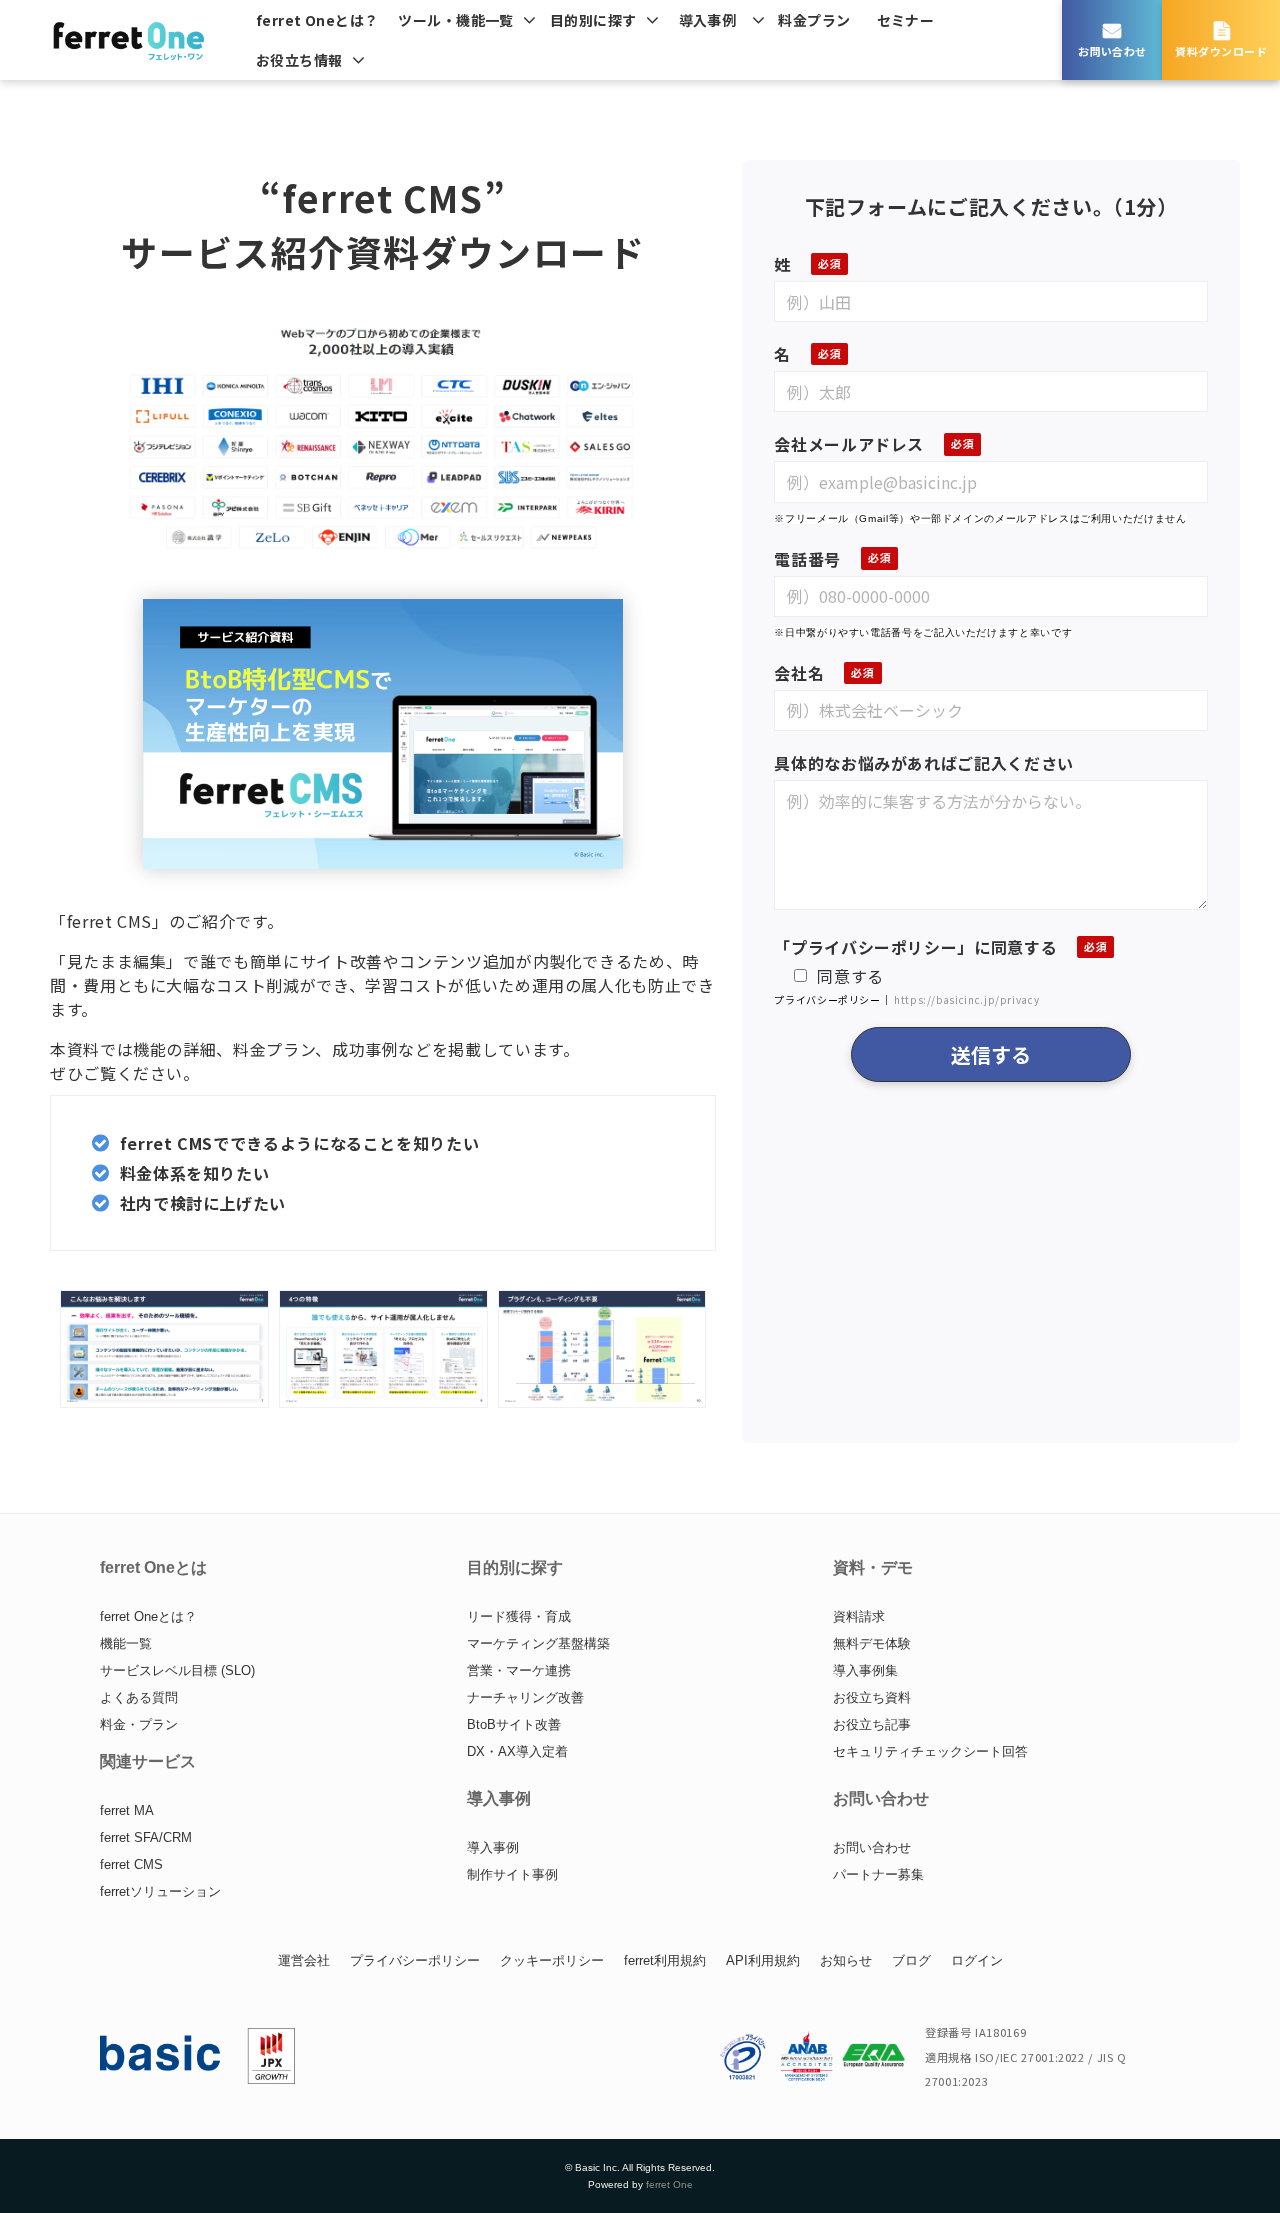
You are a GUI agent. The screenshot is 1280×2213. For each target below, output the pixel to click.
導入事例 (708, 20)
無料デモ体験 (872, 1643)
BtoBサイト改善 (514, 1724)
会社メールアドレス (849, 444)
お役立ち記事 (872, 1724)
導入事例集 (865, 1670)
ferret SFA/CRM (146, 1837)
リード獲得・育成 (519, 1616)
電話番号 (807, 559)
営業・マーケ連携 (519, 1670)
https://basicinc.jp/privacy (966, 999)
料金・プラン (139, 1724)
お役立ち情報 (299, 60)
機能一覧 (126, 1643)
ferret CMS (131, 1864)
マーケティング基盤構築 (538, 1643)
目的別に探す (593, 20)
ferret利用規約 (665, 1960)
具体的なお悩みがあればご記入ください (924, 763)
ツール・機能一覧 (455, 20)
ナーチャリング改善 (525, 1697)
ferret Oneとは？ (317, 20)
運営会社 (304, 1960)
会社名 (799, 673)
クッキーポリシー (552, 1960)
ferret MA (127, 1810)
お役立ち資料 (872, 1697)
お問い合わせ (1112, 51)
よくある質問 (139, 1697)
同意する (850, 976)
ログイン (977, 1960)
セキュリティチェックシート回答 (930, 1751)
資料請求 (859, 1616)
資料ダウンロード (1221, 51)
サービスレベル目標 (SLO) (177, 1670)
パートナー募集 (878, 1874)
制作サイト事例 (512, 1874)
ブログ (911, 1960)
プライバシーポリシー (415, 1960)
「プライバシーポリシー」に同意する (915, 947)
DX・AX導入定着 (517, 1751)
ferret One (669, 2184)
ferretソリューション (160, 1891)
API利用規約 (763, 1960)
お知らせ (846, 1960)
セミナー (906, 20)
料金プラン (814, 20)
